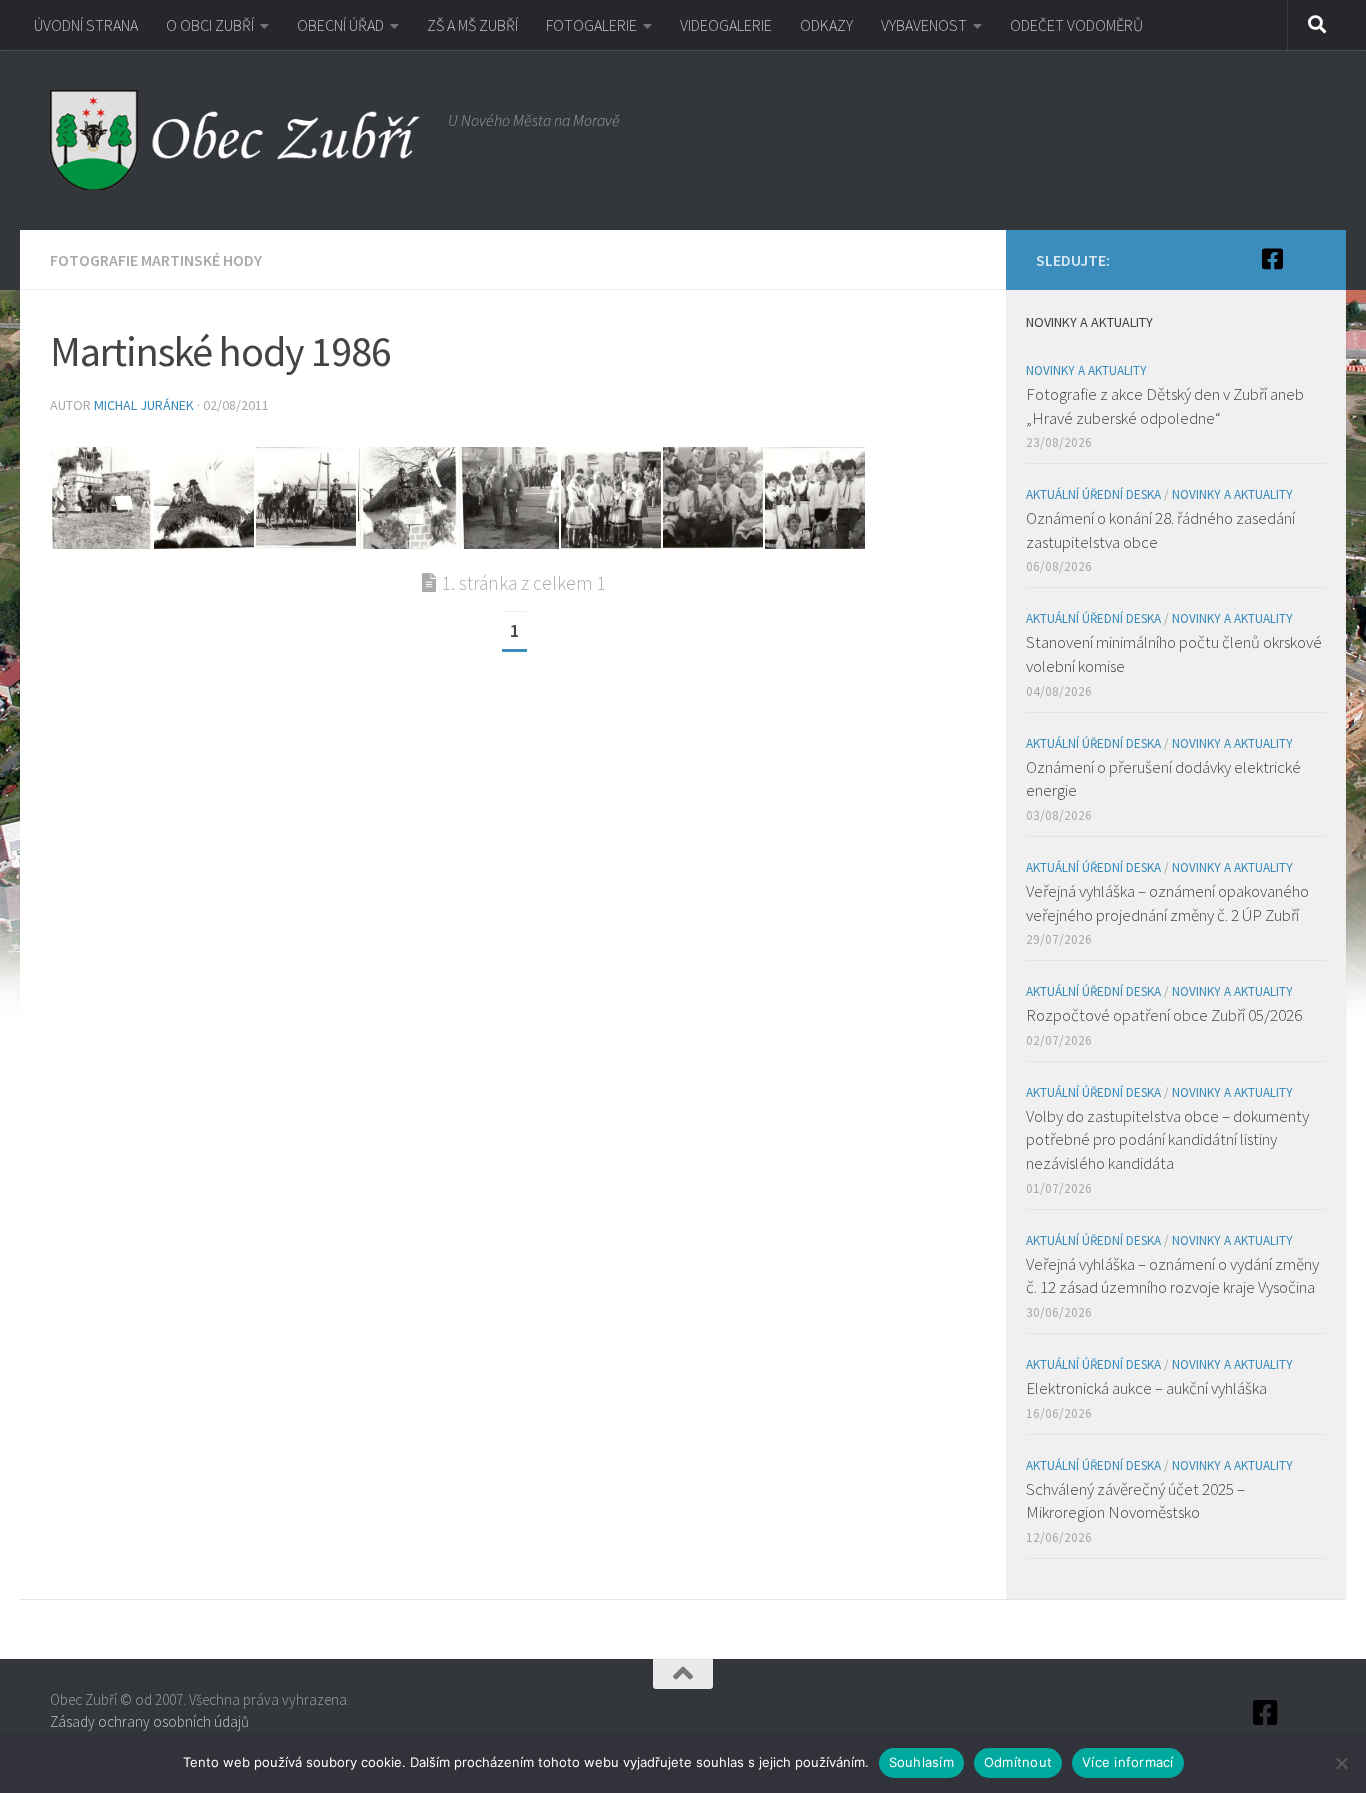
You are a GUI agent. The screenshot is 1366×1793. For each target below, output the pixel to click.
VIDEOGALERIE (726, 25)
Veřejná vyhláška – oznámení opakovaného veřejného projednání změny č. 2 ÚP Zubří (1167, 903)
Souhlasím (921, 1762)
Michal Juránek (144, 405)
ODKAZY (826, 25)
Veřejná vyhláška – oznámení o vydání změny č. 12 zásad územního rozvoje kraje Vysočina (1172, 1276)
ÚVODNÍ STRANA (86, 25)
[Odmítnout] (1341, 1763)
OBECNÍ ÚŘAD (340, 25)
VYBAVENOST (924, 25)
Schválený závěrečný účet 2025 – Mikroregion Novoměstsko (1135, 1501)
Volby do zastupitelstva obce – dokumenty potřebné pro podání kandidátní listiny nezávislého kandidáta (1167, 1139)
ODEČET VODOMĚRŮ (1076, 25)
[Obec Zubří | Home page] (239, 140)
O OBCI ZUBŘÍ (210, 25)
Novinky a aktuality (1086, 370)
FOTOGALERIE (591, 25)
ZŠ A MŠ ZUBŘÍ (472, 25)
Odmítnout (1018, 1762)
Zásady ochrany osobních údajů (149, 1721)
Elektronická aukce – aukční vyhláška (1146, 1388)
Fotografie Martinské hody (156, 260)
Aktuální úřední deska (1093, 494)
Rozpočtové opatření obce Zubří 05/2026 (1164, 1015)
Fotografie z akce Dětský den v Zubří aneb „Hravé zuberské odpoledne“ (1165, 406)
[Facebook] (1272, 259)
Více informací (1128, 1762)
